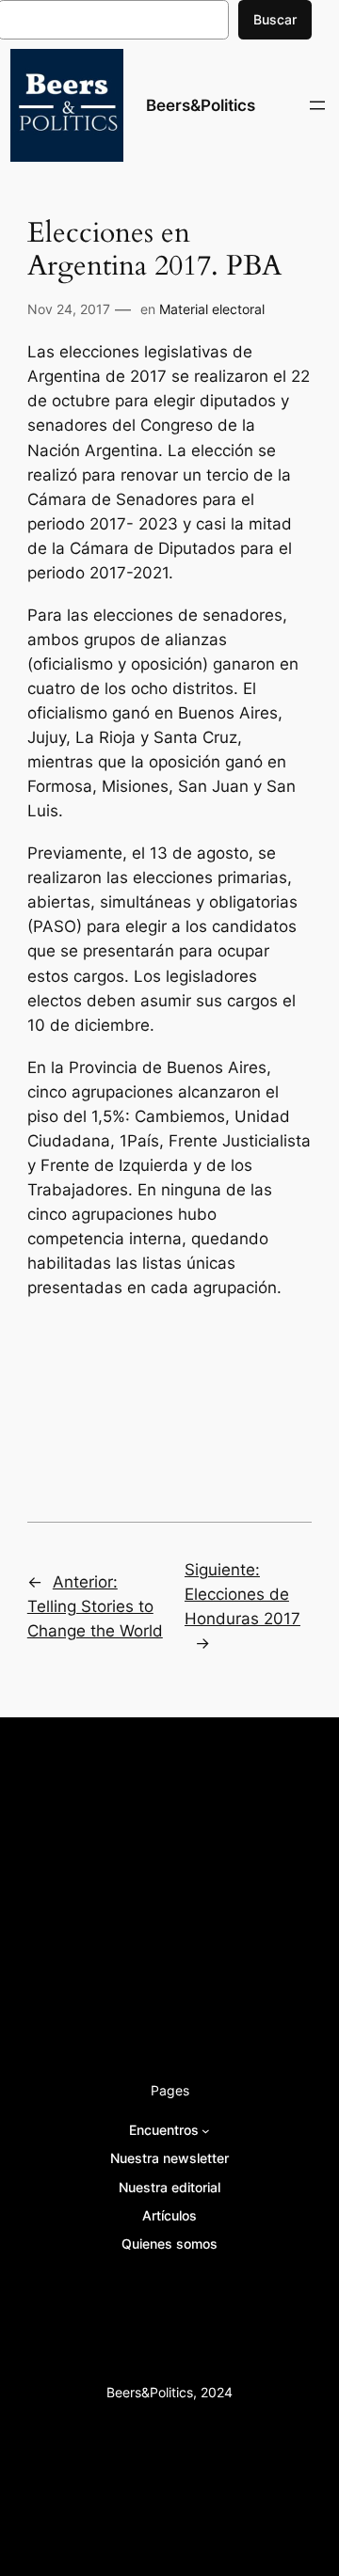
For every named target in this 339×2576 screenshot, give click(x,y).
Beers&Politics (201, 105)
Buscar (275, 19)
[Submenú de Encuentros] (206, 2131)
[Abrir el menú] (317, 105)
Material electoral (212, 309)
